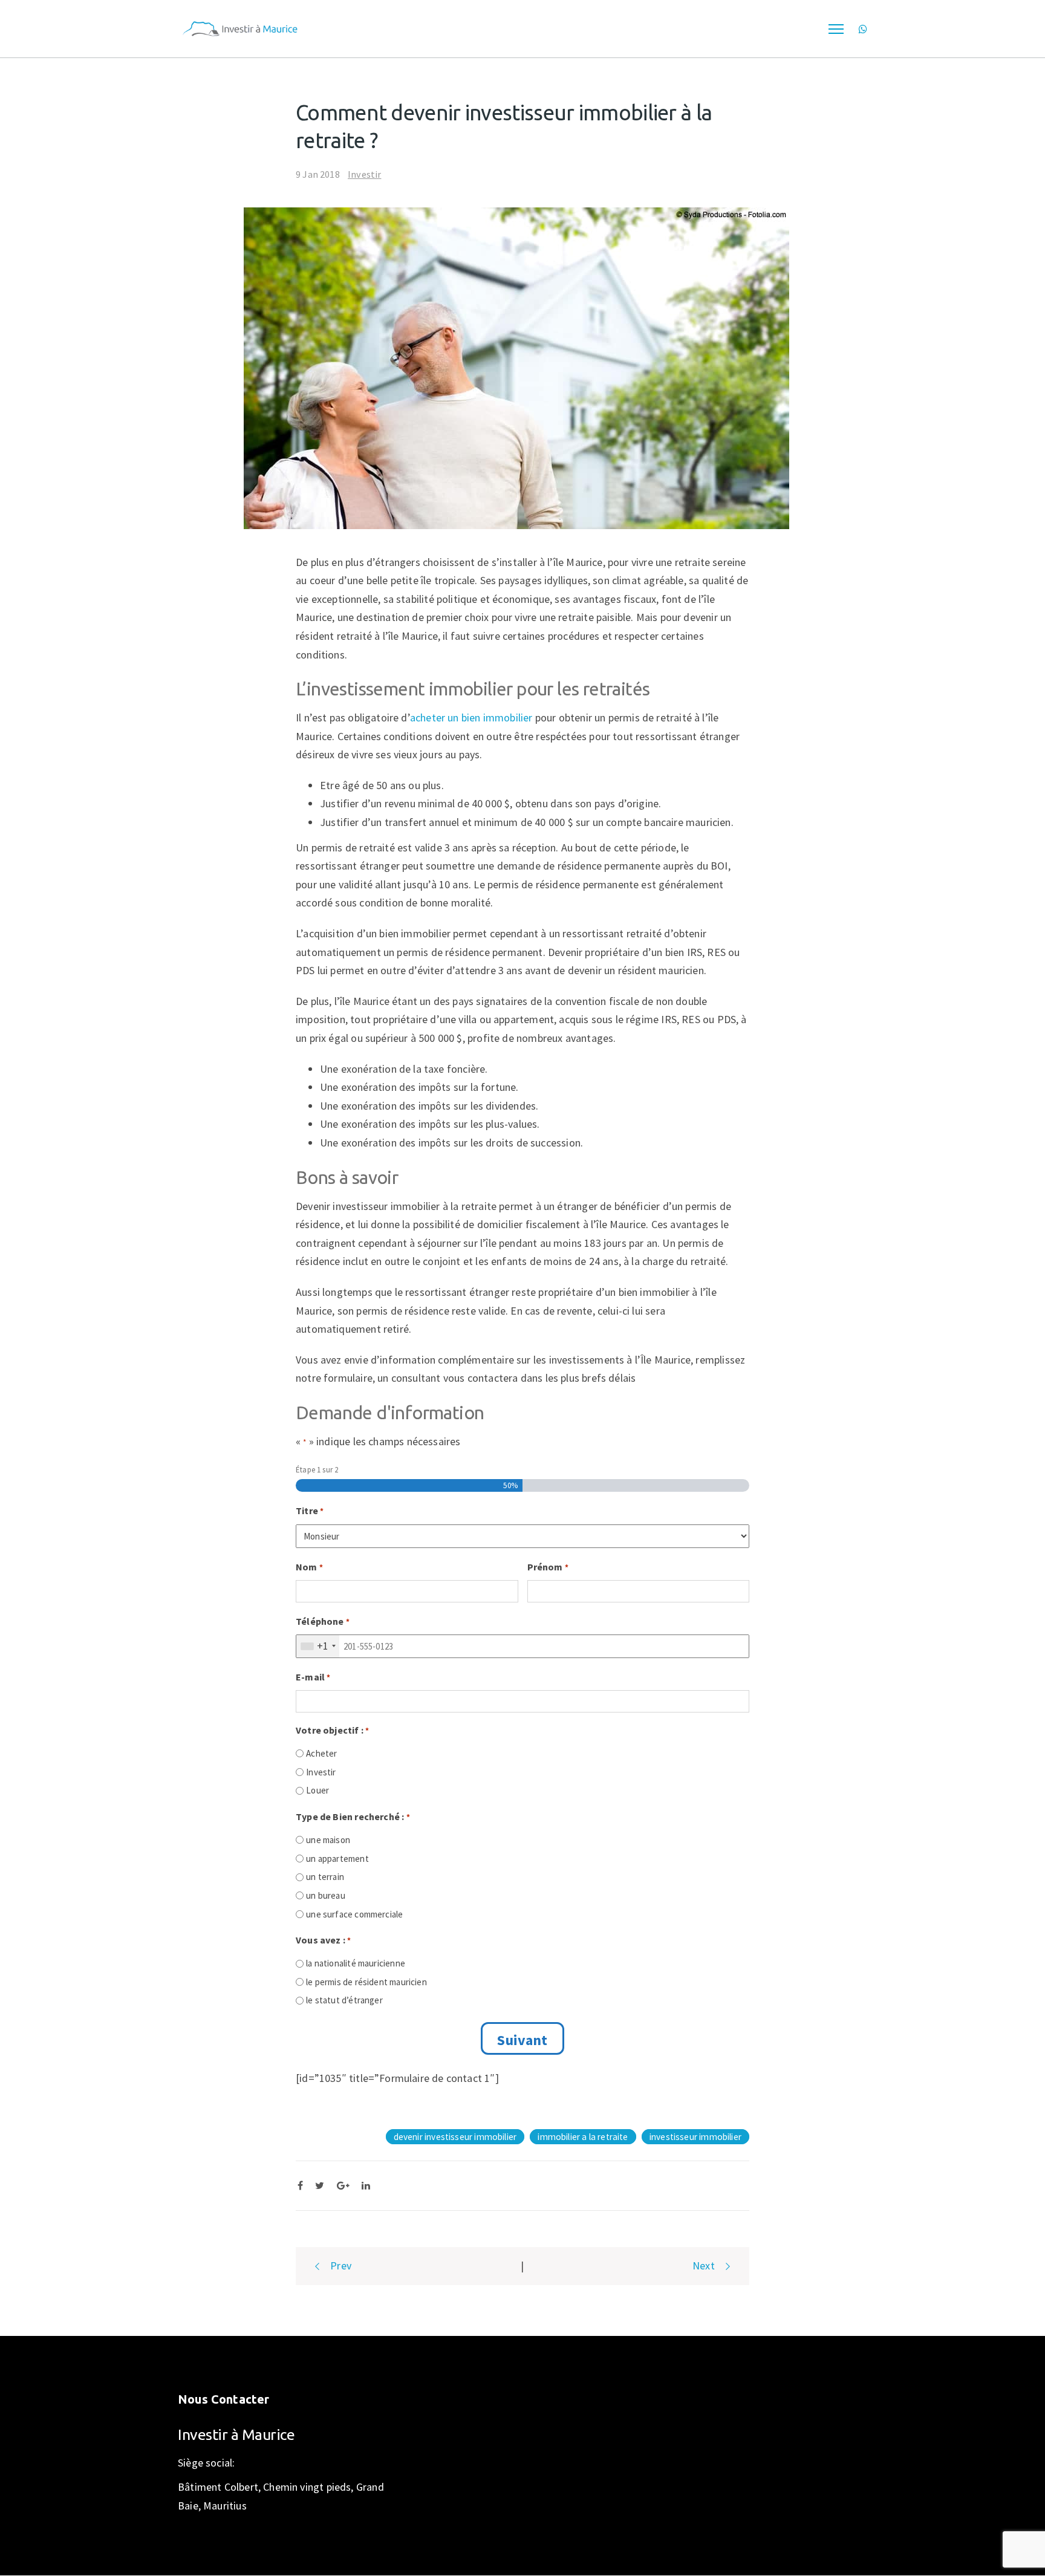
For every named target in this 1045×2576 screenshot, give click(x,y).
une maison (328, 1840)
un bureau (326, 1895)
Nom (309, 1567)
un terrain (325, 1877)
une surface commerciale (354, 1914)
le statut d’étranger (344, 2000)
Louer (317, 1790)
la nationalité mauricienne (356, 1963)
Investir (364, 174)
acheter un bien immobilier (471, 717)
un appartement (337, 1859)
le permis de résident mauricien (366, 1982)
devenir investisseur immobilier (455, 2137)
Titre (310, 1511)
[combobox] (318, 1646)
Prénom (548, 1567)
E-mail (313, 1677)
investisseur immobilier (695, 2137)
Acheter (321, 1753)
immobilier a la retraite (583, 2137)
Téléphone (323, 1621)
